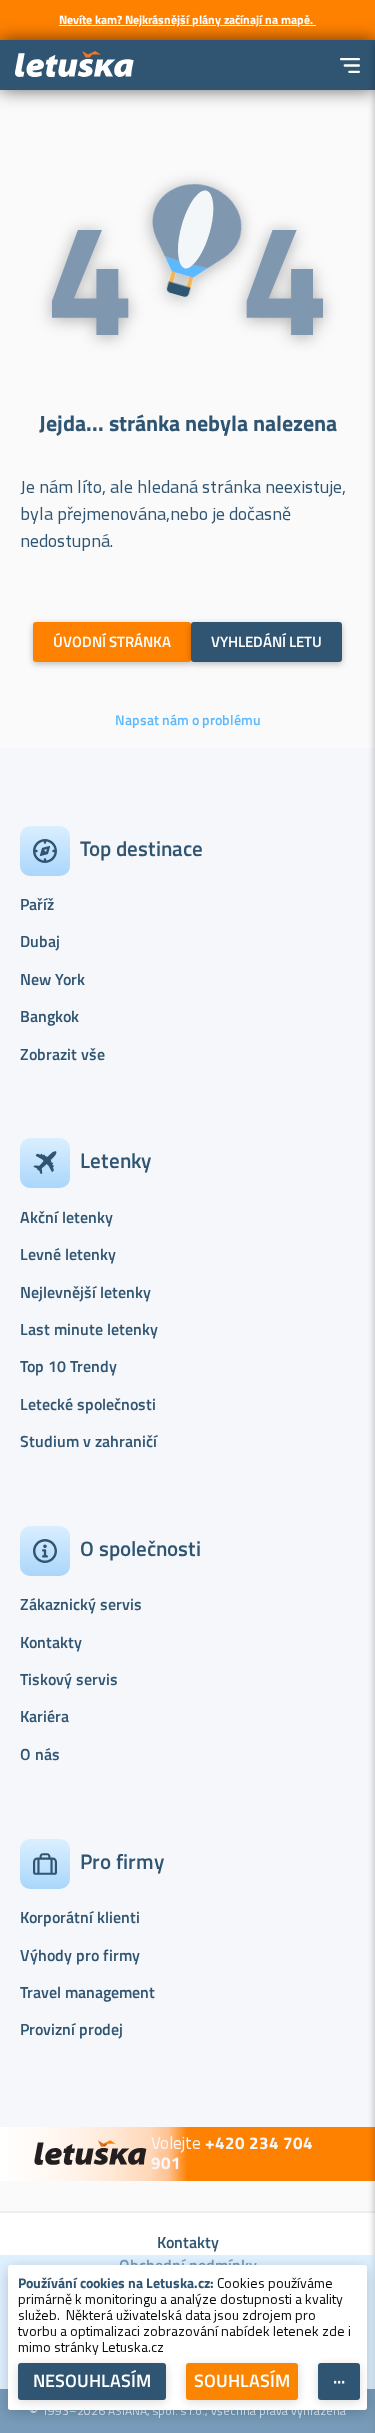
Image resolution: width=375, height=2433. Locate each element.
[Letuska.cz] (75, 65)
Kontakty (51, 1642)
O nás (40, 1754)
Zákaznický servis (81, 1604)
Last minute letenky (89, 1329)
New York (52, 979)
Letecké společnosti (88, 1404)
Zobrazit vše (62, 1054)
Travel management (87, 1992)
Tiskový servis (69, 1679)
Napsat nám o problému (188, 720)
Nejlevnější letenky (85, 1292)
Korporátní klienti (80, 1917)
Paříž (37, 904)
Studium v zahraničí (88, 1441)
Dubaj (40, 941)
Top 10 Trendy (68, 1366)
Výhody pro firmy (80, 1955)
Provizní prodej (71, 2029)
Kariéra (44, 1716)
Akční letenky (66, 1217)
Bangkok (49, 1016)
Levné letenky (68, 1254)
